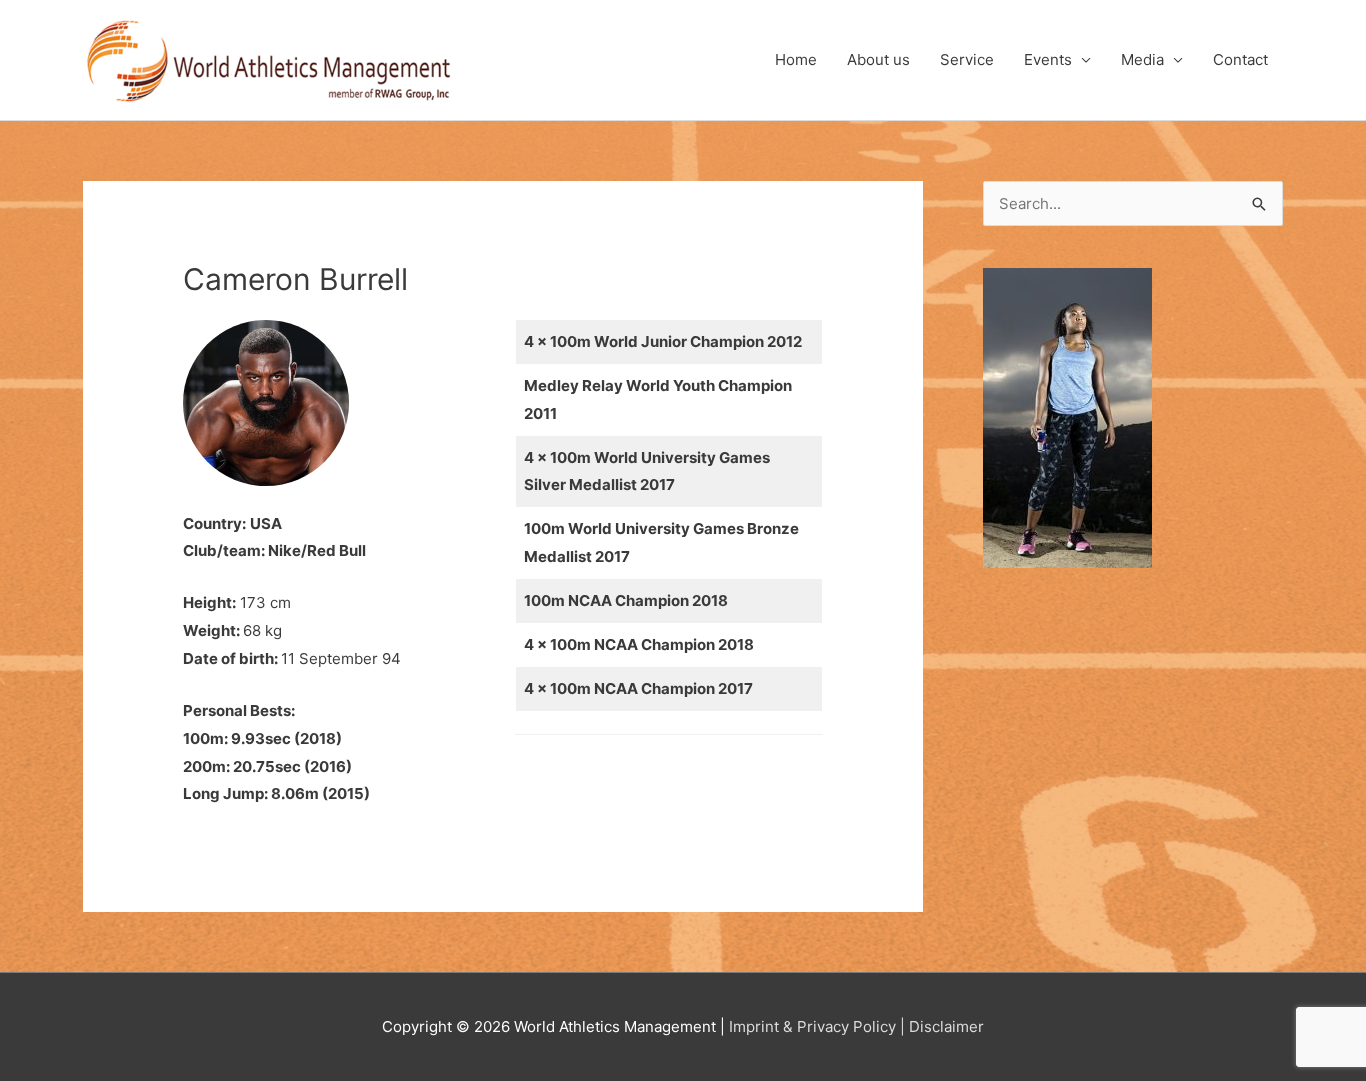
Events (1048, 59)
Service (967, 59)
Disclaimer (946, 1026)
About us (878, 59)
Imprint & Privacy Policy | (817, 1026)
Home (796, 59)
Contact (1240, 59)
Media (1142, 59)
